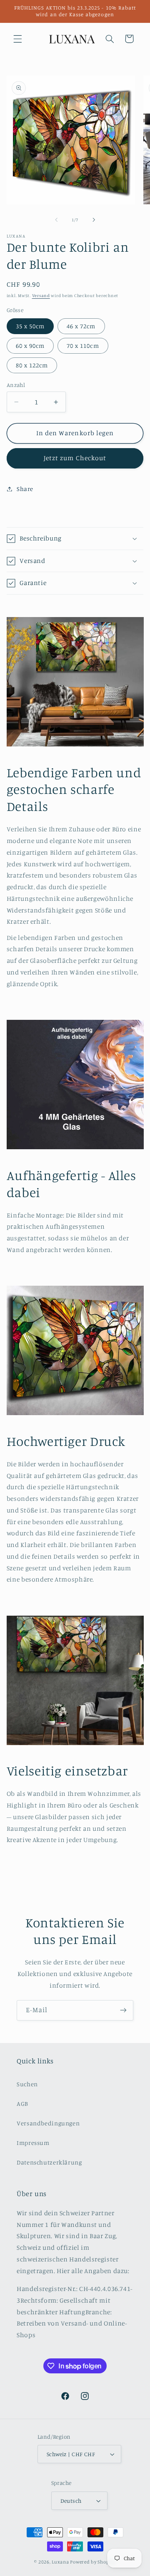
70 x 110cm (83, 346)
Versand (41, 295)
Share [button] (25, 489)
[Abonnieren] (123, 2010)
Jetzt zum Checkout (75, 458)
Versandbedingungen (48, 2123)
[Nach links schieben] (56, 220)
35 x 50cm (30, 326)
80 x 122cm (32, 365)
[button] (17, 39)
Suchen (27, 2084)
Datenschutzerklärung (49, 2162)
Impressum (33, 2143)
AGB (22, 2104)
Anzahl (16, 385)
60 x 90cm (30, 346)
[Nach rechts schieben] (94, 220)
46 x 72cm (81, 326)
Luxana (60, 2562)
